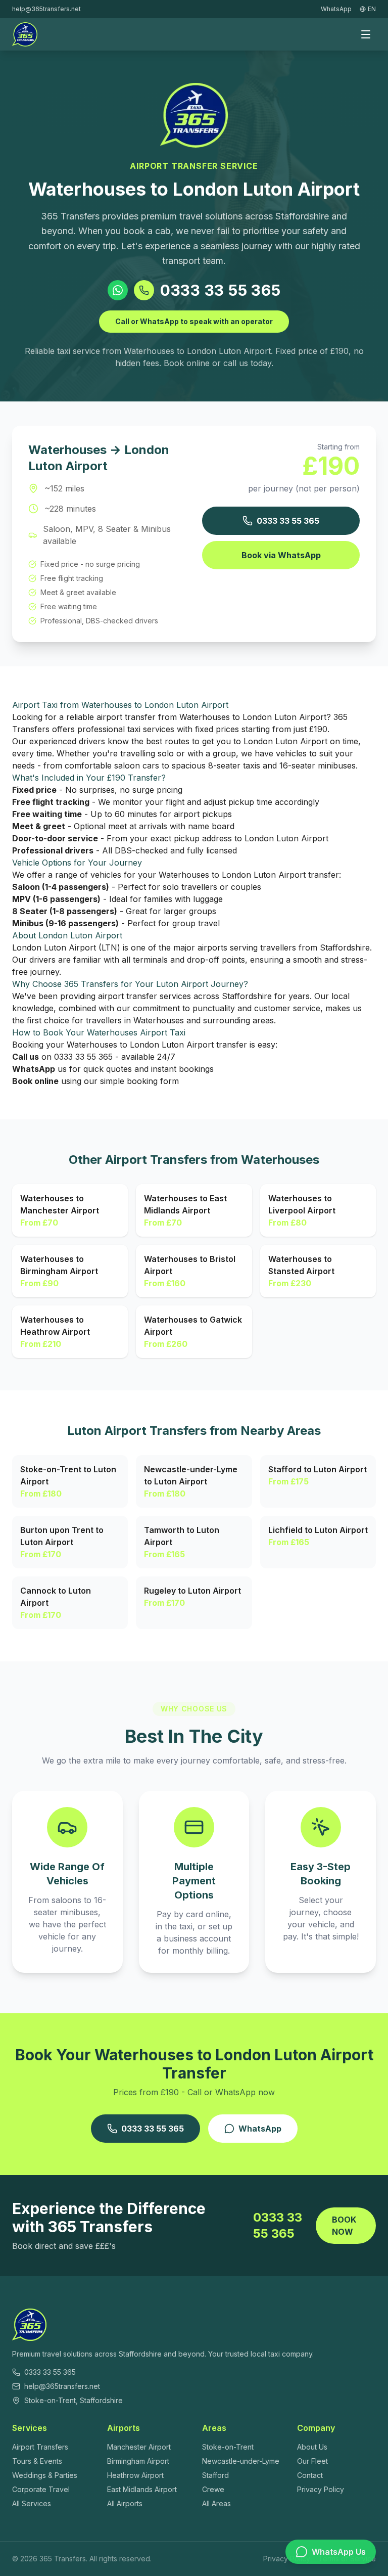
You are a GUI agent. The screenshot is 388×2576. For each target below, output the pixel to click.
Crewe (213, 2489)
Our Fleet (312, 2461)
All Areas (216, 2503)
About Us (312, 2447)
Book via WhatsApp (281, 555)
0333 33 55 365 (221, 290)
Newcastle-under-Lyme (241, 2461)
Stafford (215, 2475)
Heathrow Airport (135, 2475)
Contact (310, 2475)
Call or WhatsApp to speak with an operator (194, 321)
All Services (32, 2503)
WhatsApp (260, 2129)
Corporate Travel (41, 2489)
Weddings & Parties (45, 2475)
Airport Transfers (40, 2447)
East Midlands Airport (142, 2489)
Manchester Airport (139, 2447)
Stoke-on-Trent (228, 2447)
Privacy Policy (321, 2489)
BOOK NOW (344, 2226)
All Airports (125, 2503)
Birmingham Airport (138, 2461)
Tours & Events (37, 2461)
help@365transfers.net (46, 9)
